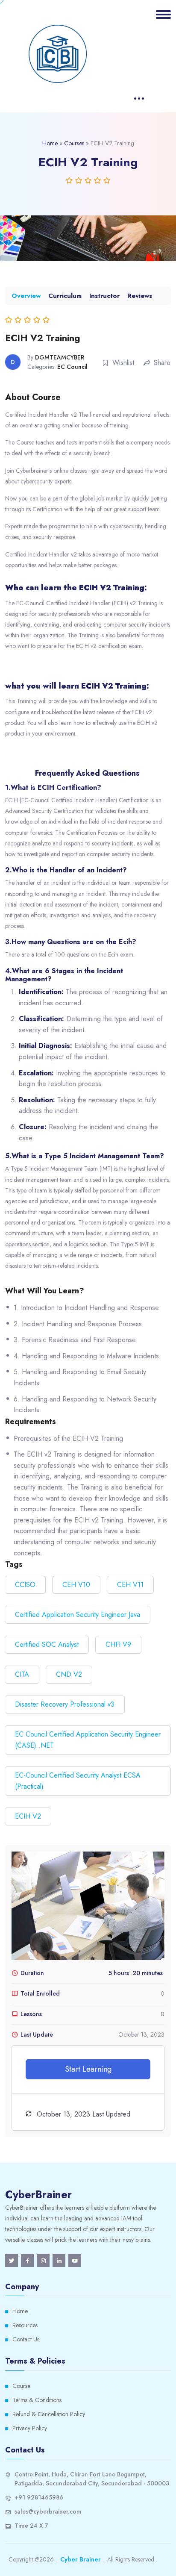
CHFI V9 (118, 1644)
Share (162, 363)
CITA (22, 1674)
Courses (74, 143)
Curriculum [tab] (65, 296)
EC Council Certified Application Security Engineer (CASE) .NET (88, 1740)
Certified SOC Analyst (47, 1644)
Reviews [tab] (140, 296)
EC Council (72, 367)
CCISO (25, 1585)
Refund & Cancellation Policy (49, 2414)
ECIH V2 (28, 1816)
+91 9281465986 (39, 2497)
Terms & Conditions (37, 2400)
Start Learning (88, 2069)
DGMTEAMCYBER (60, 357)
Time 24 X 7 (31, 2526)
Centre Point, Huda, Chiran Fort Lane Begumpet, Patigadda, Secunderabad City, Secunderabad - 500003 (92, 2479)
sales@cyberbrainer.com (48, 2511)
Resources (25, 2325)
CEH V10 (76, 1585)
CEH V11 (130, 1585)
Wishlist (123, 363)
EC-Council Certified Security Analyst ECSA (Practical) (78, 1781)
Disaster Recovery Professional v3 (65, 1704)
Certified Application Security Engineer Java (78, 1615)
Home (50, 143)
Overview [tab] (26, 296)
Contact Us (26, 2339)
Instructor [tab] (104, 296)
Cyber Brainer (81, 2559)
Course (21, 2386)
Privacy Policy (30, 2428)
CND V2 (69, 1674)
